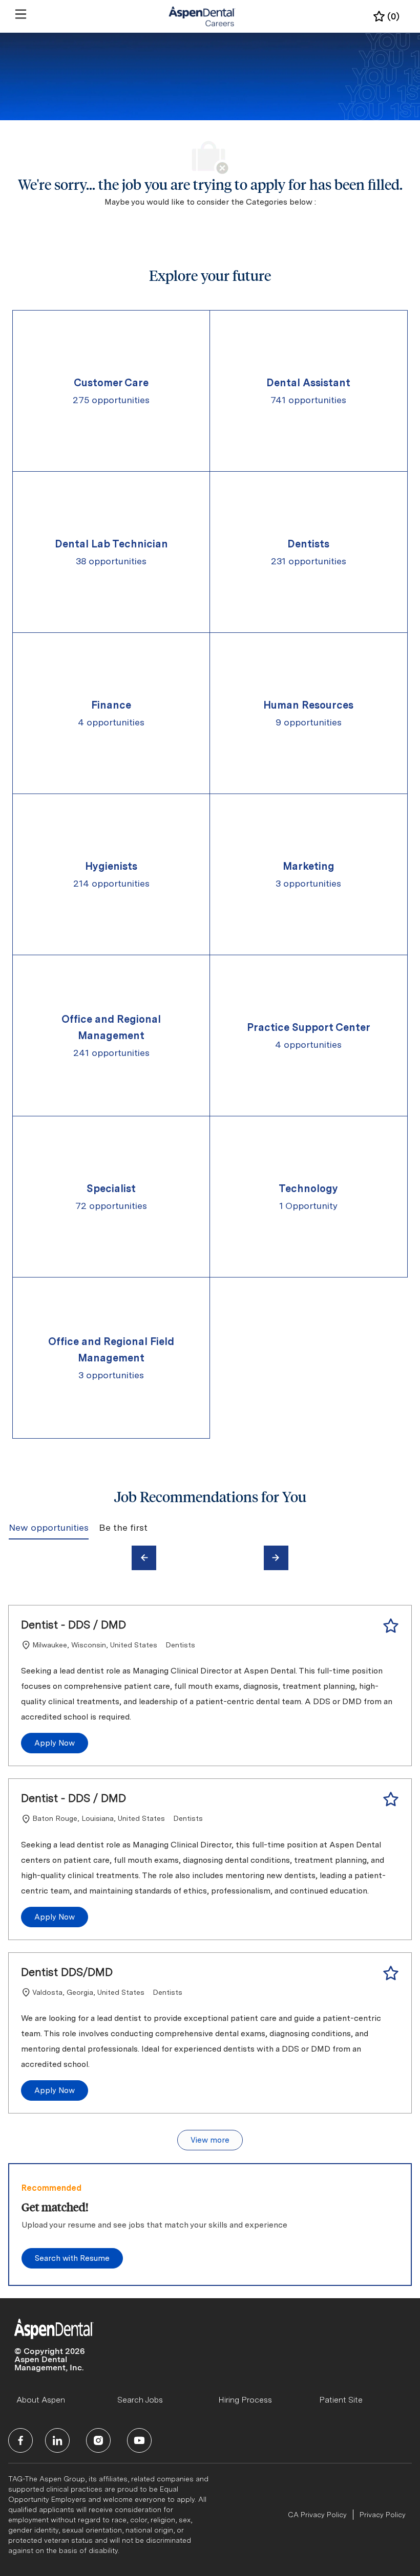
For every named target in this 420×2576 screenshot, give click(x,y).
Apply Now (55, 1743)
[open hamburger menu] (21, 14)
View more (210, 2140)
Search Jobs (140, 2400)
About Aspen (41, 2400)
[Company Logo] (202, 16)
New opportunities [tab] (49, 1527)
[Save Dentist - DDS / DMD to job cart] (391, 1626)
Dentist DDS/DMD (67, 1972)
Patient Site (341, 2400)
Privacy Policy (383, 2515)
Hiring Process (245, 2400)
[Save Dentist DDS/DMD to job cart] (391, 1973)
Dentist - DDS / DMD (73, 1624)
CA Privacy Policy (317, 2515)
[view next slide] (276, 1558)
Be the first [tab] (123, 1527)
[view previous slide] (144, 1558)
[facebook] (20, 2440)
